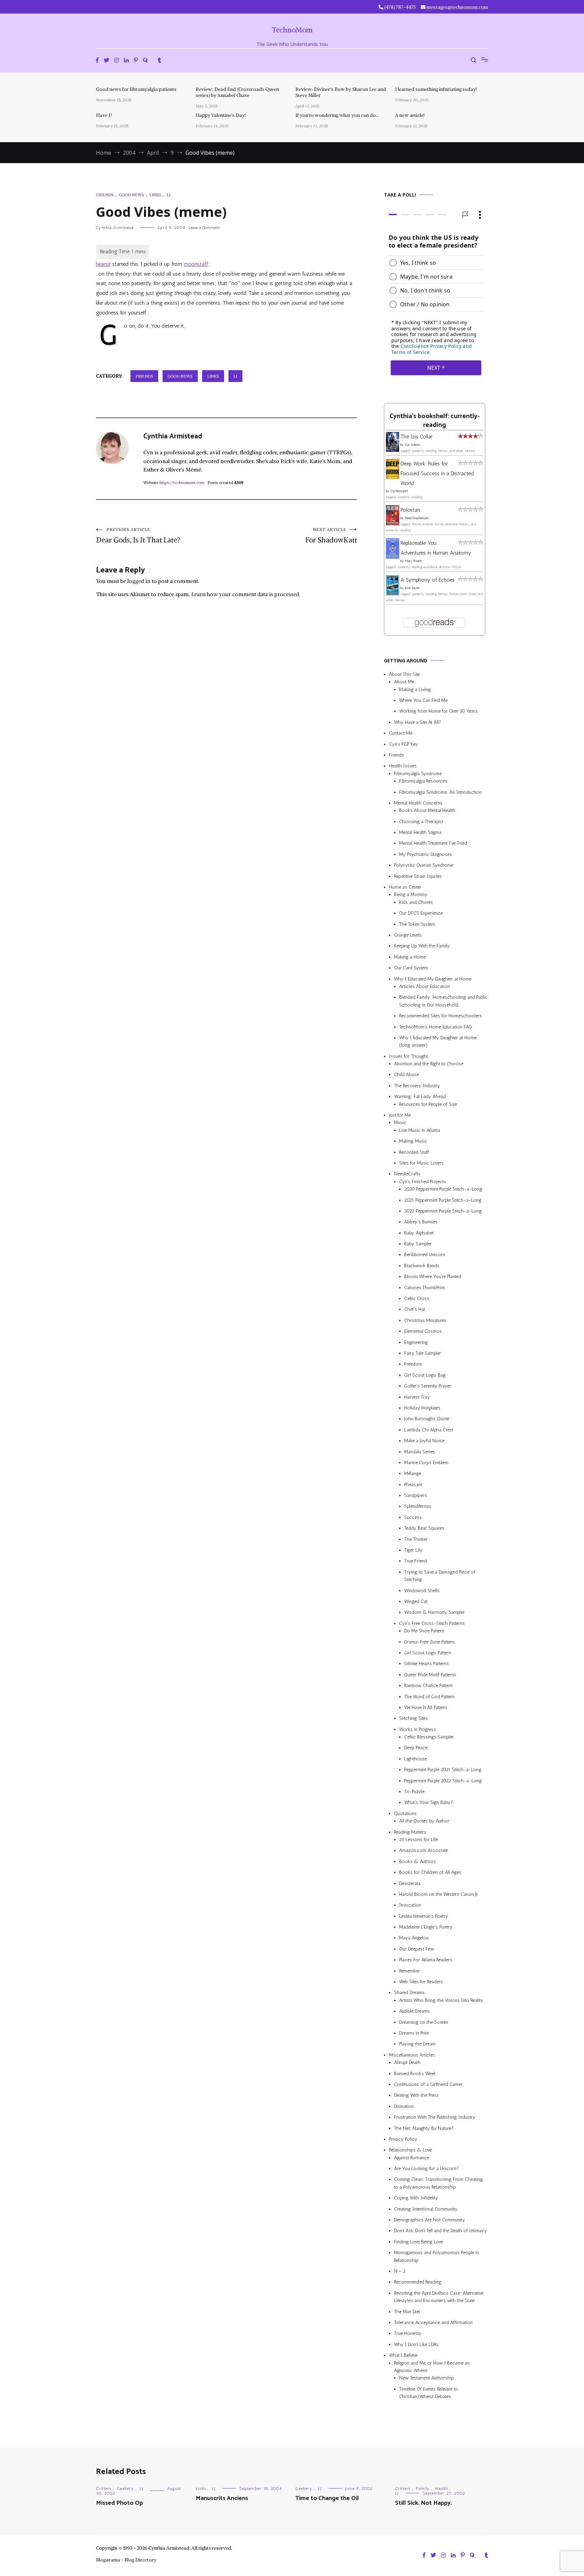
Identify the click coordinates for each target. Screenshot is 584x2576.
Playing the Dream (417, 2044)
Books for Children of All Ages (430, 1872)
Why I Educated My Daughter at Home (433, 979)
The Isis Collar (417, 437)
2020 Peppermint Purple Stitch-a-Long (443, 1189)
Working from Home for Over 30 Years (438, 711)
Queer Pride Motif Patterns (430, 1675)
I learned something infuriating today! (436, 89)
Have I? (104, 115)
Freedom (413, 1364)
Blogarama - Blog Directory (126, 2560)
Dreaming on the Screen (424, 2022)
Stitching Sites (413, 1718)
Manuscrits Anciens (222, 2498)
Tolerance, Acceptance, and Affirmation (433, 2323)
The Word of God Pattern (429, 1697)
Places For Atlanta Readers (426, 1960)
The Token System (417, 924)
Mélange (413, 1473)
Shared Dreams (409, 1993)
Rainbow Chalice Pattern (428, 1686)
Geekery (125, 2489)
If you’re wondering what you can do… (337, 115)
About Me (404, 682)
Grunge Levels (408, 935)
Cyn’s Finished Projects (423, 1182)
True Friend (416, 1561)
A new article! (410, 115)
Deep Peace (416, 1748)
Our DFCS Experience (421, 913)
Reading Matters (410, 1832)
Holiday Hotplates (422, 1408)
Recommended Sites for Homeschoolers (441, 1016)
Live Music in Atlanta (420, 1130)
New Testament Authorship (427, 2378)
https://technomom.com (182, 482)
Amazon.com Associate (423, 1850)
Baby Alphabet (419, 1233)
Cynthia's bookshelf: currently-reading (435, 421)
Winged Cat (416, 1601)
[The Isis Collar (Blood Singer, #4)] (393, 450)
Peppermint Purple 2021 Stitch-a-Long (443, 1770)
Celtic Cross (417, 1298)
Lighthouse (416, 1759)
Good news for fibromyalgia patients (136, 89)
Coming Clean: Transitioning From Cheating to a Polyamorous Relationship (439, 2183)
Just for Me (400, 1115)
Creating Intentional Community (426, 2209)
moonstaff (196, 264)
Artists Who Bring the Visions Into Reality (441, 2000)
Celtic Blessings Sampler (429, 1737)
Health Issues (403, 766)
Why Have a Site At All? (418, 722)
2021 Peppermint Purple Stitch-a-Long (443, 1200)
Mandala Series (420, 1452)
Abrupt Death (407, 2062)
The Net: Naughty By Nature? (424, 2128)
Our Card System (411, 968)
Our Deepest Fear (417, 1949)
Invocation (410, 1905)
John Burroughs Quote (427, 1419)
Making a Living (415, 690)
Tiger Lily (413, 1550)
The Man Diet (407, 2312)
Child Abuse (406, 1075)
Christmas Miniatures (425, 1320)
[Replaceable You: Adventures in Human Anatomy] (393, 557)
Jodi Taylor (412, 588)
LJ (168, 195)
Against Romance (411, 2158)
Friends (105, 195)
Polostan (410, 510)
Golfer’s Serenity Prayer (428, 1386)
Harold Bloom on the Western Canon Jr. (439, 1894)
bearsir (103, 264)
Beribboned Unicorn (425, 1255)
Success (413, 1517)
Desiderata (410, 1883)
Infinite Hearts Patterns (427, 1664)
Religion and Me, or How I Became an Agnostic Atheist (432, 2367)
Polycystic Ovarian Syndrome (424, 865)
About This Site (404, 674)
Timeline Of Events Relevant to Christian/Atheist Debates (429, 2393)
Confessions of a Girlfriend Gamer (428, 2084)
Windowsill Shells (422, 1591)
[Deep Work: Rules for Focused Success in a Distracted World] (393, 477)
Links (155, 195)
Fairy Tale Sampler (423, 1353)
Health (442, 2489)
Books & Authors (418, 1861)
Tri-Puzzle (414, 1792)
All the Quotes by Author (424, 1821)
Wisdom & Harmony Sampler (434, 1612)
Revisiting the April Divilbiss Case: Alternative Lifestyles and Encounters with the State (439, 2297)
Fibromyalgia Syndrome (418, 774)
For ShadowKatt (331, 536)
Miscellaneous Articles (412, 2055)
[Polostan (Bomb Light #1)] (393, 523)
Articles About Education (424, 986)
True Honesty (408, 2333)
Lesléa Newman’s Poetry (424, 1916)
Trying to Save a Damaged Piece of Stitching (440, 1576)
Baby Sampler (418, 1244)
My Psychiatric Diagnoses (425, 854)
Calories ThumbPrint (424, 1288)
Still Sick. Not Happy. (423, 2503)
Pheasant (413, 1485)
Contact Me (401, 733)
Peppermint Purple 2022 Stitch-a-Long (443, 1781)
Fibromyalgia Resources (423, 781)
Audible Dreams (415, 2011)
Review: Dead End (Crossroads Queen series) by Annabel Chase (237, 92)
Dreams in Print (414, 2033)
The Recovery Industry (417, 1086)
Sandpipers (416, 1495)
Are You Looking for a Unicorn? (426, 2169)
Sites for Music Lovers (421, 1163)
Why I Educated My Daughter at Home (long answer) (438, 1041)
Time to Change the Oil (327, 2498)
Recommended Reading (418, 2282)
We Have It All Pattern (425, 1707)
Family (423, 2489)
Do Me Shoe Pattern (424, 1631)
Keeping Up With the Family (422, 946)
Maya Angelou (414, 1938)
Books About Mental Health (427, 810)
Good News (131, 195)
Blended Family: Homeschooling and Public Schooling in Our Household (443, 1001)
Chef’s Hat (415, 1309)
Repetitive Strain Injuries (418, 876)
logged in (139, 581)
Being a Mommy (411, 895)
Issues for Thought (408, 1056)
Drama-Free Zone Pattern (429, 1642)
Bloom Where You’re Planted (433, 1277)
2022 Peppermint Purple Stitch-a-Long (443, 1211)
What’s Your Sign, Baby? (429, 1802)
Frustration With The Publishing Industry (435, 2117)
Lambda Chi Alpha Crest (429, 1430)
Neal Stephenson (417, 518)
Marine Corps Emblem (426, 1463)
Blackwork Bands (422, 1266)
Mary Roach (413, 561)
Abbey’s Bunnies (421, 1222)
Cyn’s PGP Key (404, 744)
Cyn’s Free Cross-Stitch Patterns (432, 1623)
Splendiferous (418, 1506)
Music (400, 1123)
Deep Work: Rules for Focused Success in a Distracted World (437, 473)
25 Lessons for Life (418, 1840)
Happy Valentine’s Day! (221, 115)
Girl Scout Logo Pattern (428, 1653)
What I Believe (403, 2355)
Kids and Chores (416, 902)
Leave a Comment (204, 228)
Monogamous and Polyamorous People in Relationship (436, 2256)
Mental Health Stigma (420, 832)
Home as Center (405, 887)
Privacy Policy (403, 2139)
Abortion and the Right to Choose (429, 1064)
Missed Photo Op (119, 2503)
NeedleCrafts (407, 1174)
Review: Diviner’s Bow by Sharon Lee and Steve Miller (341, 92)
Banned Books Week (415, 2074)
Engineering (416, 1342)
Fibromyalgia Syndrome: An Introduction (440, 792)
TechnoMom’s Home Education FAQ (435, 1027)
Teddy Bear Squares (424, 1528)
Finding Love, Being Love (419, 2242)
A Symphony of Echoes (428, 580)
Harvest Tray (417, 1397)
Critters (104, 2489)
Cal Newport (399, 491)
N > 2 (400, 2271)
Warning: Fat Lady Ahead (420, 1096)
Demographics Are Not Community (430, 2220)
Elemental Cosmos (423, 1331)
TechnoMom (292, 30)
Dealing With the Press (417, 2095)
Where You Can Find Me (423, 700)
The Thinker (416, 1539)
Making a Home (410, 957)
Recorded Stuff (414, 1152)
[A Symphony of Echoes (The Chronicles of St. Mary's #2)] (393, 594)
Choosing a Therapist (421, 822)
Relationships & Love (410, 2150)
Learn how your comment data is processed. (246, 594)
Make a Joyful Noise (424, 1441)
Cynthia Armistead (115, 228)
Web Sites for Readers (421, 1982)
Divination (404, 2106)
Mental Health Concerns (418, 803)
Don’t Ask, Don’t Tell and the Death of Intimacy (441, 2231)
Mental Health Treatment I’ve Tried (433, 843)
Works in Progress (418, 1729)
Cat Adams (412, 445)
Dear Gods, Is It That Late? (138, 536)
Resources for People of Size (428, 1104)
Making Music (413, 1141)
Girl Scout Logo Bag (425, 1375)
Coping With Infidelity (416, 2198)
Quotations (405, 1814)
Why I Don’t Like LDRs (416, 2344)
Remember (410, 1971)
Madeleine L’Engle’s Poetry (426, 1927)
